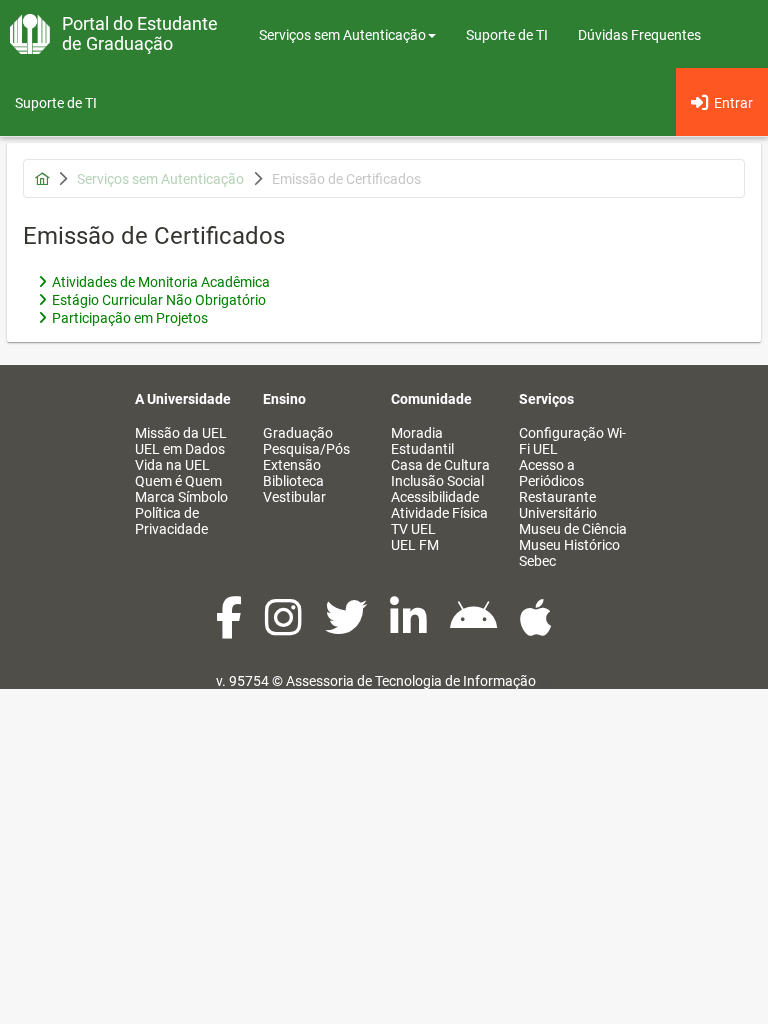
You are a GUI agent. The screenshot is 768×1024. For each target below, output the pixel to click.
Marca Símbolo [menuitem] (181, 497)
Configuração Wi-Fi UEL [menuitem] (572, 441)
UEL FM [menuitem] (415, 545)
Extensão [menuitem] (292, 465)
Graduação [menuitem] (298, 433)
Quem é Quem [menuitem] (178, 481)
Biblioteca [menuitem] (293, 481)
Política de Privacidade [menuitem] (171, 521)
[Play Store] (475, 628)
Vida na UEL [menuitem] (172, 465)
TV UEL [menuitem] (413, 529)
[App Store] (536, 628)
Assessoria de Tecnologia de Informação (411, 681)
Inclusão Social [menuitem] (437, 481)
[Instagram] (285, 628)
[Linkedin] (410, 628)
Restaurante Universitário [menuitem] (558, 505)
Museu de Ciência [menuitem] (573, 529)
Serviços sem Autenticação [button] (342, 35)
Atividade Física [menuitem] (439, 513)
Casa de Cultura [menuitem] (440, 465)
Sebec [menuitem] (537, 561)
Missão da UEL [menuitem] (181, 433)
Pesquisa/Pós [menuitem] (306, 449)
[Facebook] (230, 628)
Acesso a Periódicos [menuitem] (551, 473)
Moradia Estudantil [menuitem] (422, 441)
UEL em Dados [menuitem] (180, 449)
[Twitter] (347, 628)
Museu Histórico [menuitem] (569, 545)
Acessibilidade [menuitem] (435, 497)
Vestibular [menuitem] (294, 497)
